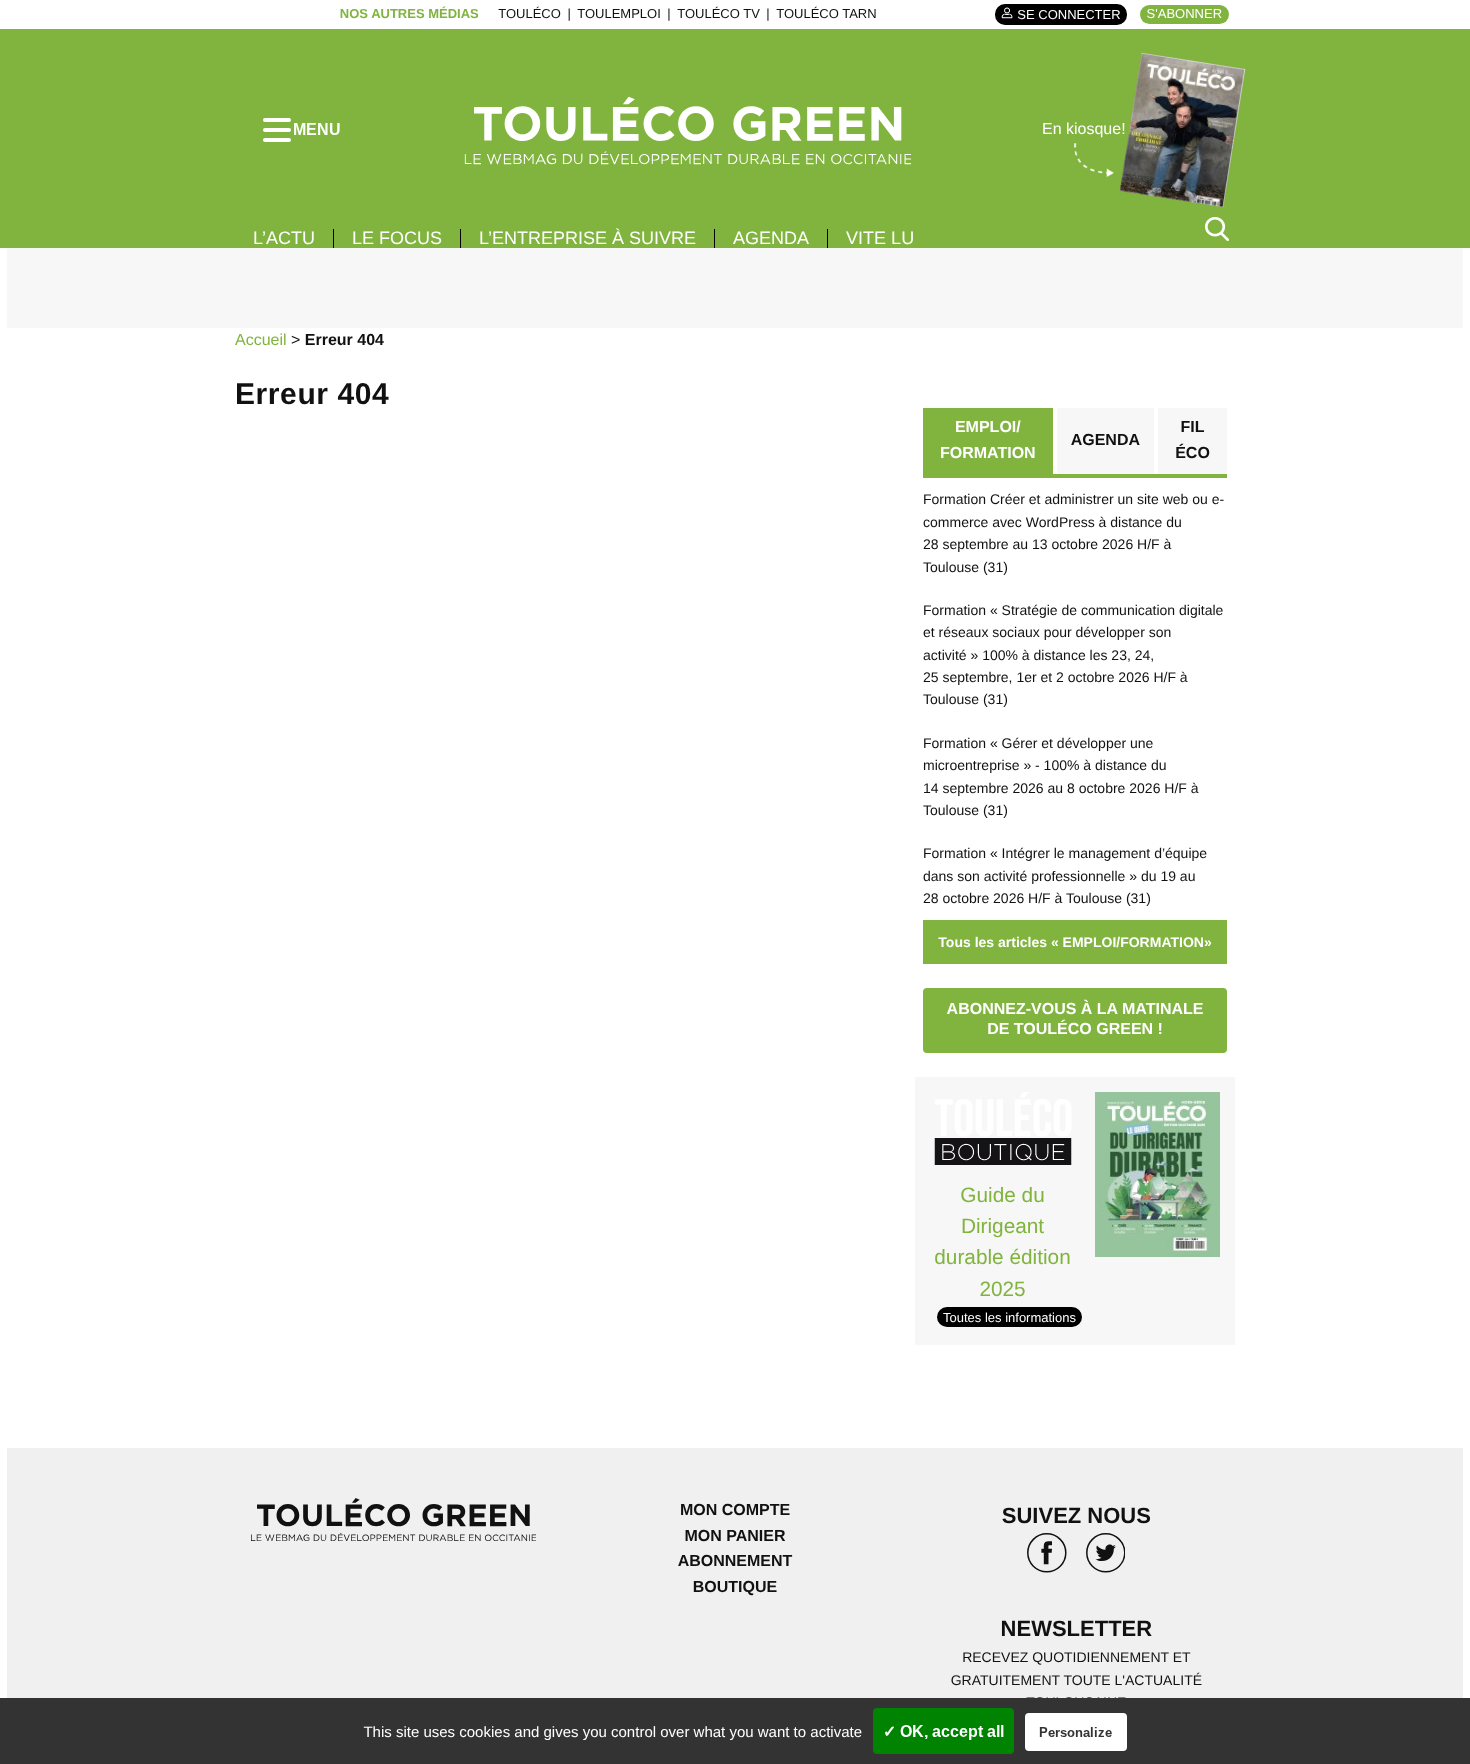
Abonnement (735, 1561)
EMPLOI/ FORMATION (988, 440)
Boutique (735, 1587)
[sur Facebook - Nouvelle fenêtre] (1047, 1560)
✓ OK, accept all (943, 1731)
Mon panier (734, 1536)
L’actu (284, 238)
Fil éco (1192, 440)
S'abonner (1184, 13)
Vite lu (880, 238)
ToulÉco (529, 13)
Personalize (1075, 1732)
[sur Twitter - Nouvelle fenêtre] (1106, 1560)
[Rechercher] (1217, 228)
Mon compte (735, 1510)
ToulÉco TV (718, 13)
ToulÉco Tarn (826, 13)
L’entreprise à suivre (587, 238)
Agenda (771, 238)
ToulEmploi (619, 13)
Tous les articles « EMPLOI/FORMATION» (1074, 942)
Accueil (261, 340)
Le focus (397, 238)
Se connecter (1068, 14)
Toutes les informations (1009, 1317)
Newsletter (1077, 1628)
